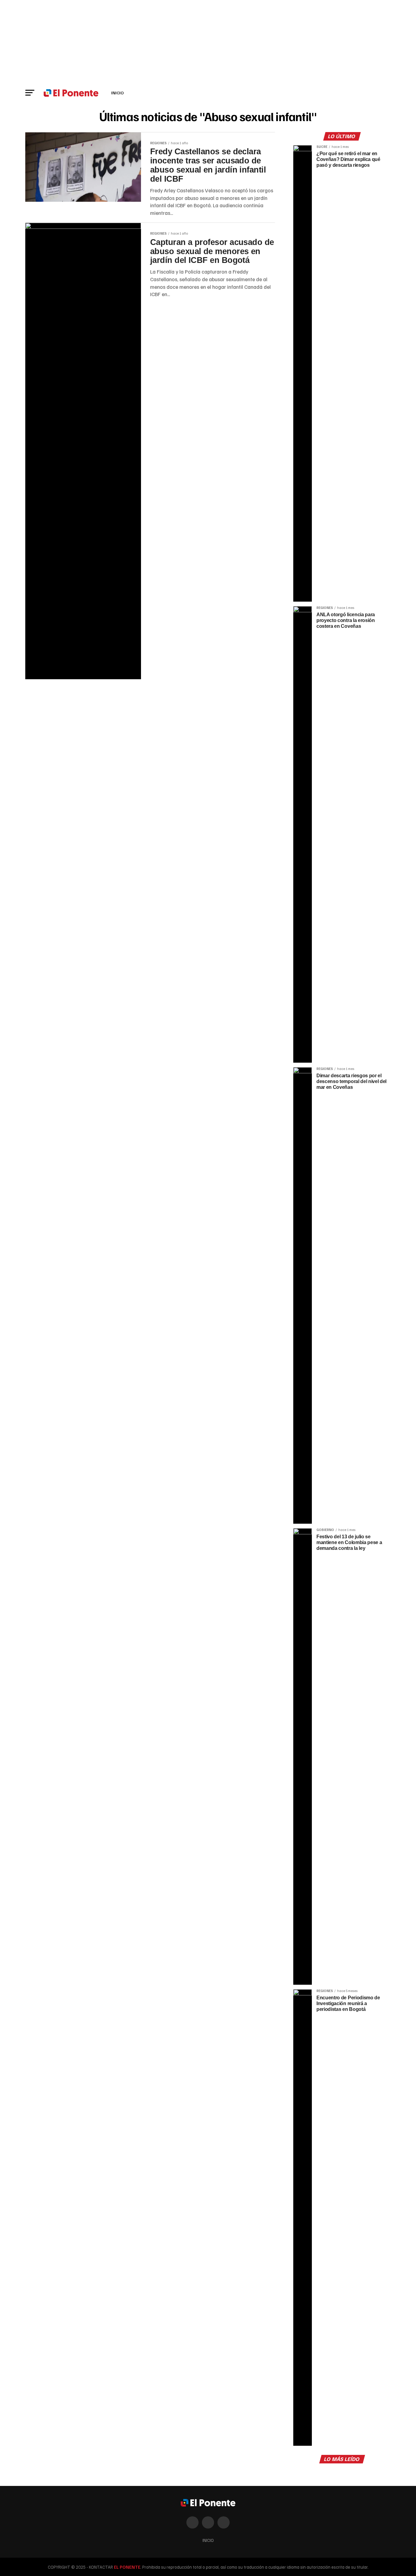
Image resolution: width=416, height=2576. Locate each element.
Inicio (117, 93)
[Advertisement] (208, 43)
